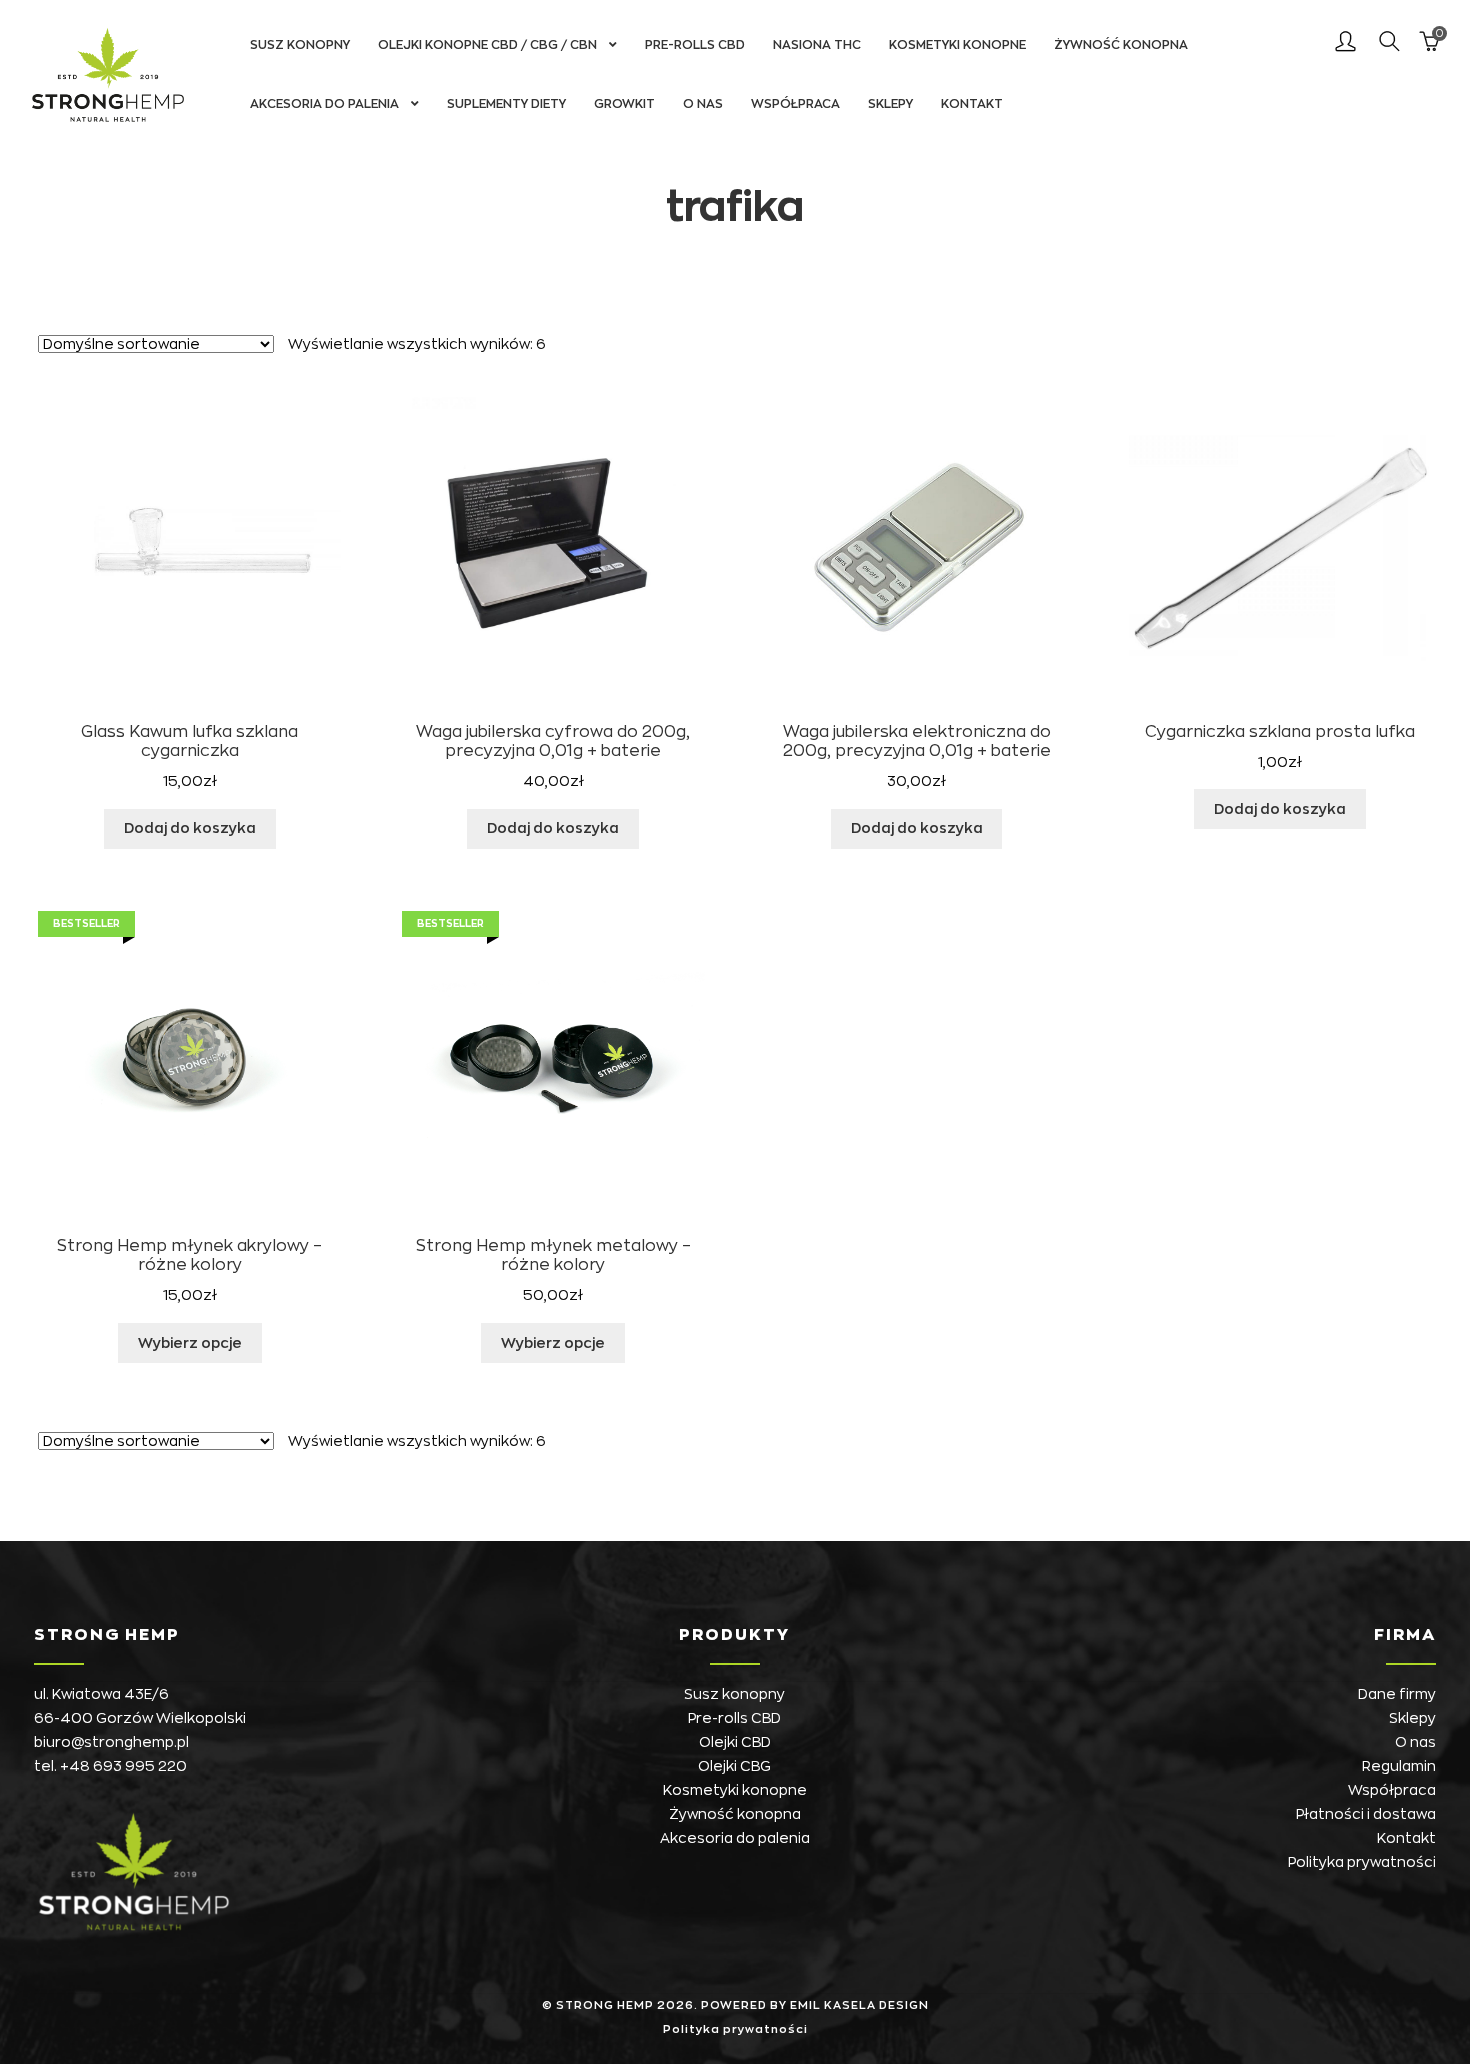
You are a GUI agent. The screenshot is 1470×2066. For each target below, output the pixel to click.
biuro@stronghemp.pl (111, 1742)
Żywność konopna (1121, 45)
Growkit (624, 104)
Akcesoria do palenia (324, 104)
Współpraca (795, 104)
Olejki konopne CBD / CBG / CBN (487, 45)
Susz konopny (300, 45)
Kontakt (972, 104)
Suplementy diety (506, 104)
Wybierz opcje (190, 1343)
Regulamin (1399, 1766)
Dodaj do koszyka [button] (190, 828)
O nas (703, 104)
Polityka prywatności (1362, 1862)
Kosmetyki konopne (957, 45)
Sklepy (890, 104)
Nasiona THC (817, 45)
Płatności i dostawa (1366, 1814)
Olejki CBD (735, 1742)
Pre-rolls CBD (695, 45)
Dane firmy (1397, 1694)
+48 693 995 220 (123, 1766)
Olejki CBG (734, 1766)
